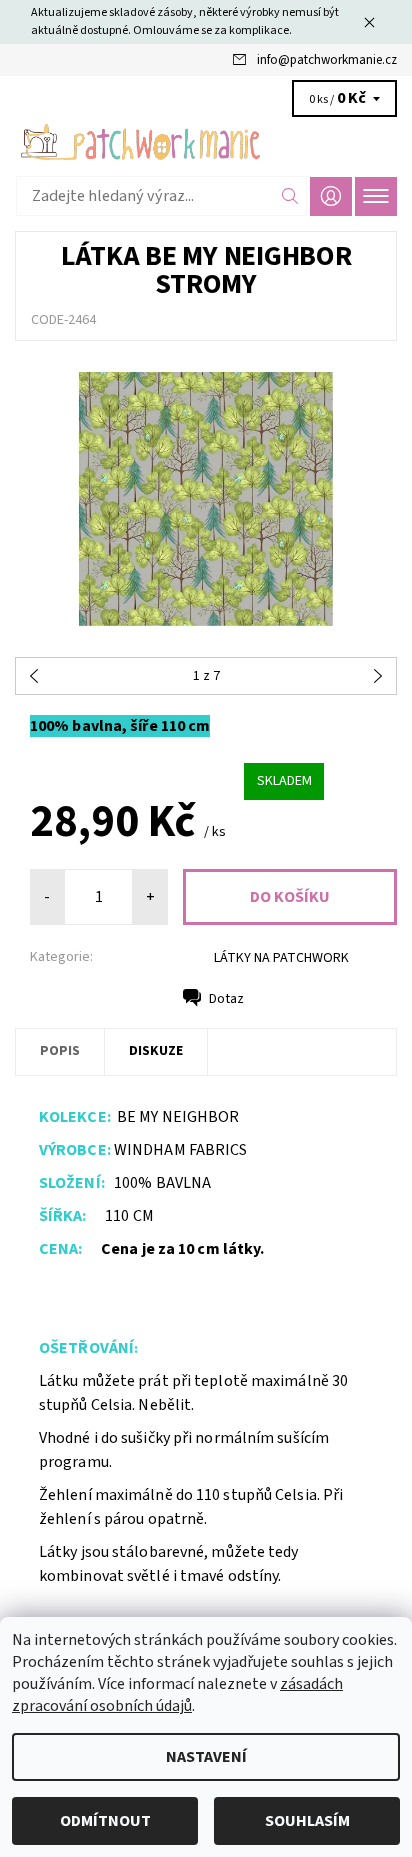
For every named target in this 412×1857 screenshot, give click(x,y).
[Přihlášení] (331, 196)
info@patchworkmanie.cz (327, 60)
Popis (60, 1051)
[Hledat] (290, 196)
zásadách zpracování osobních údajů (177, 1695)
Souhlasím (307, 1821)
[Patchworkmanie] (206, 142)
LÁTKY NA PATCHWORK (281, 958)
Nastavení (206, 1757)
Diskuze (156, 1051)
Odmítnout (105, 1821)
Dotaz (226, 999)
